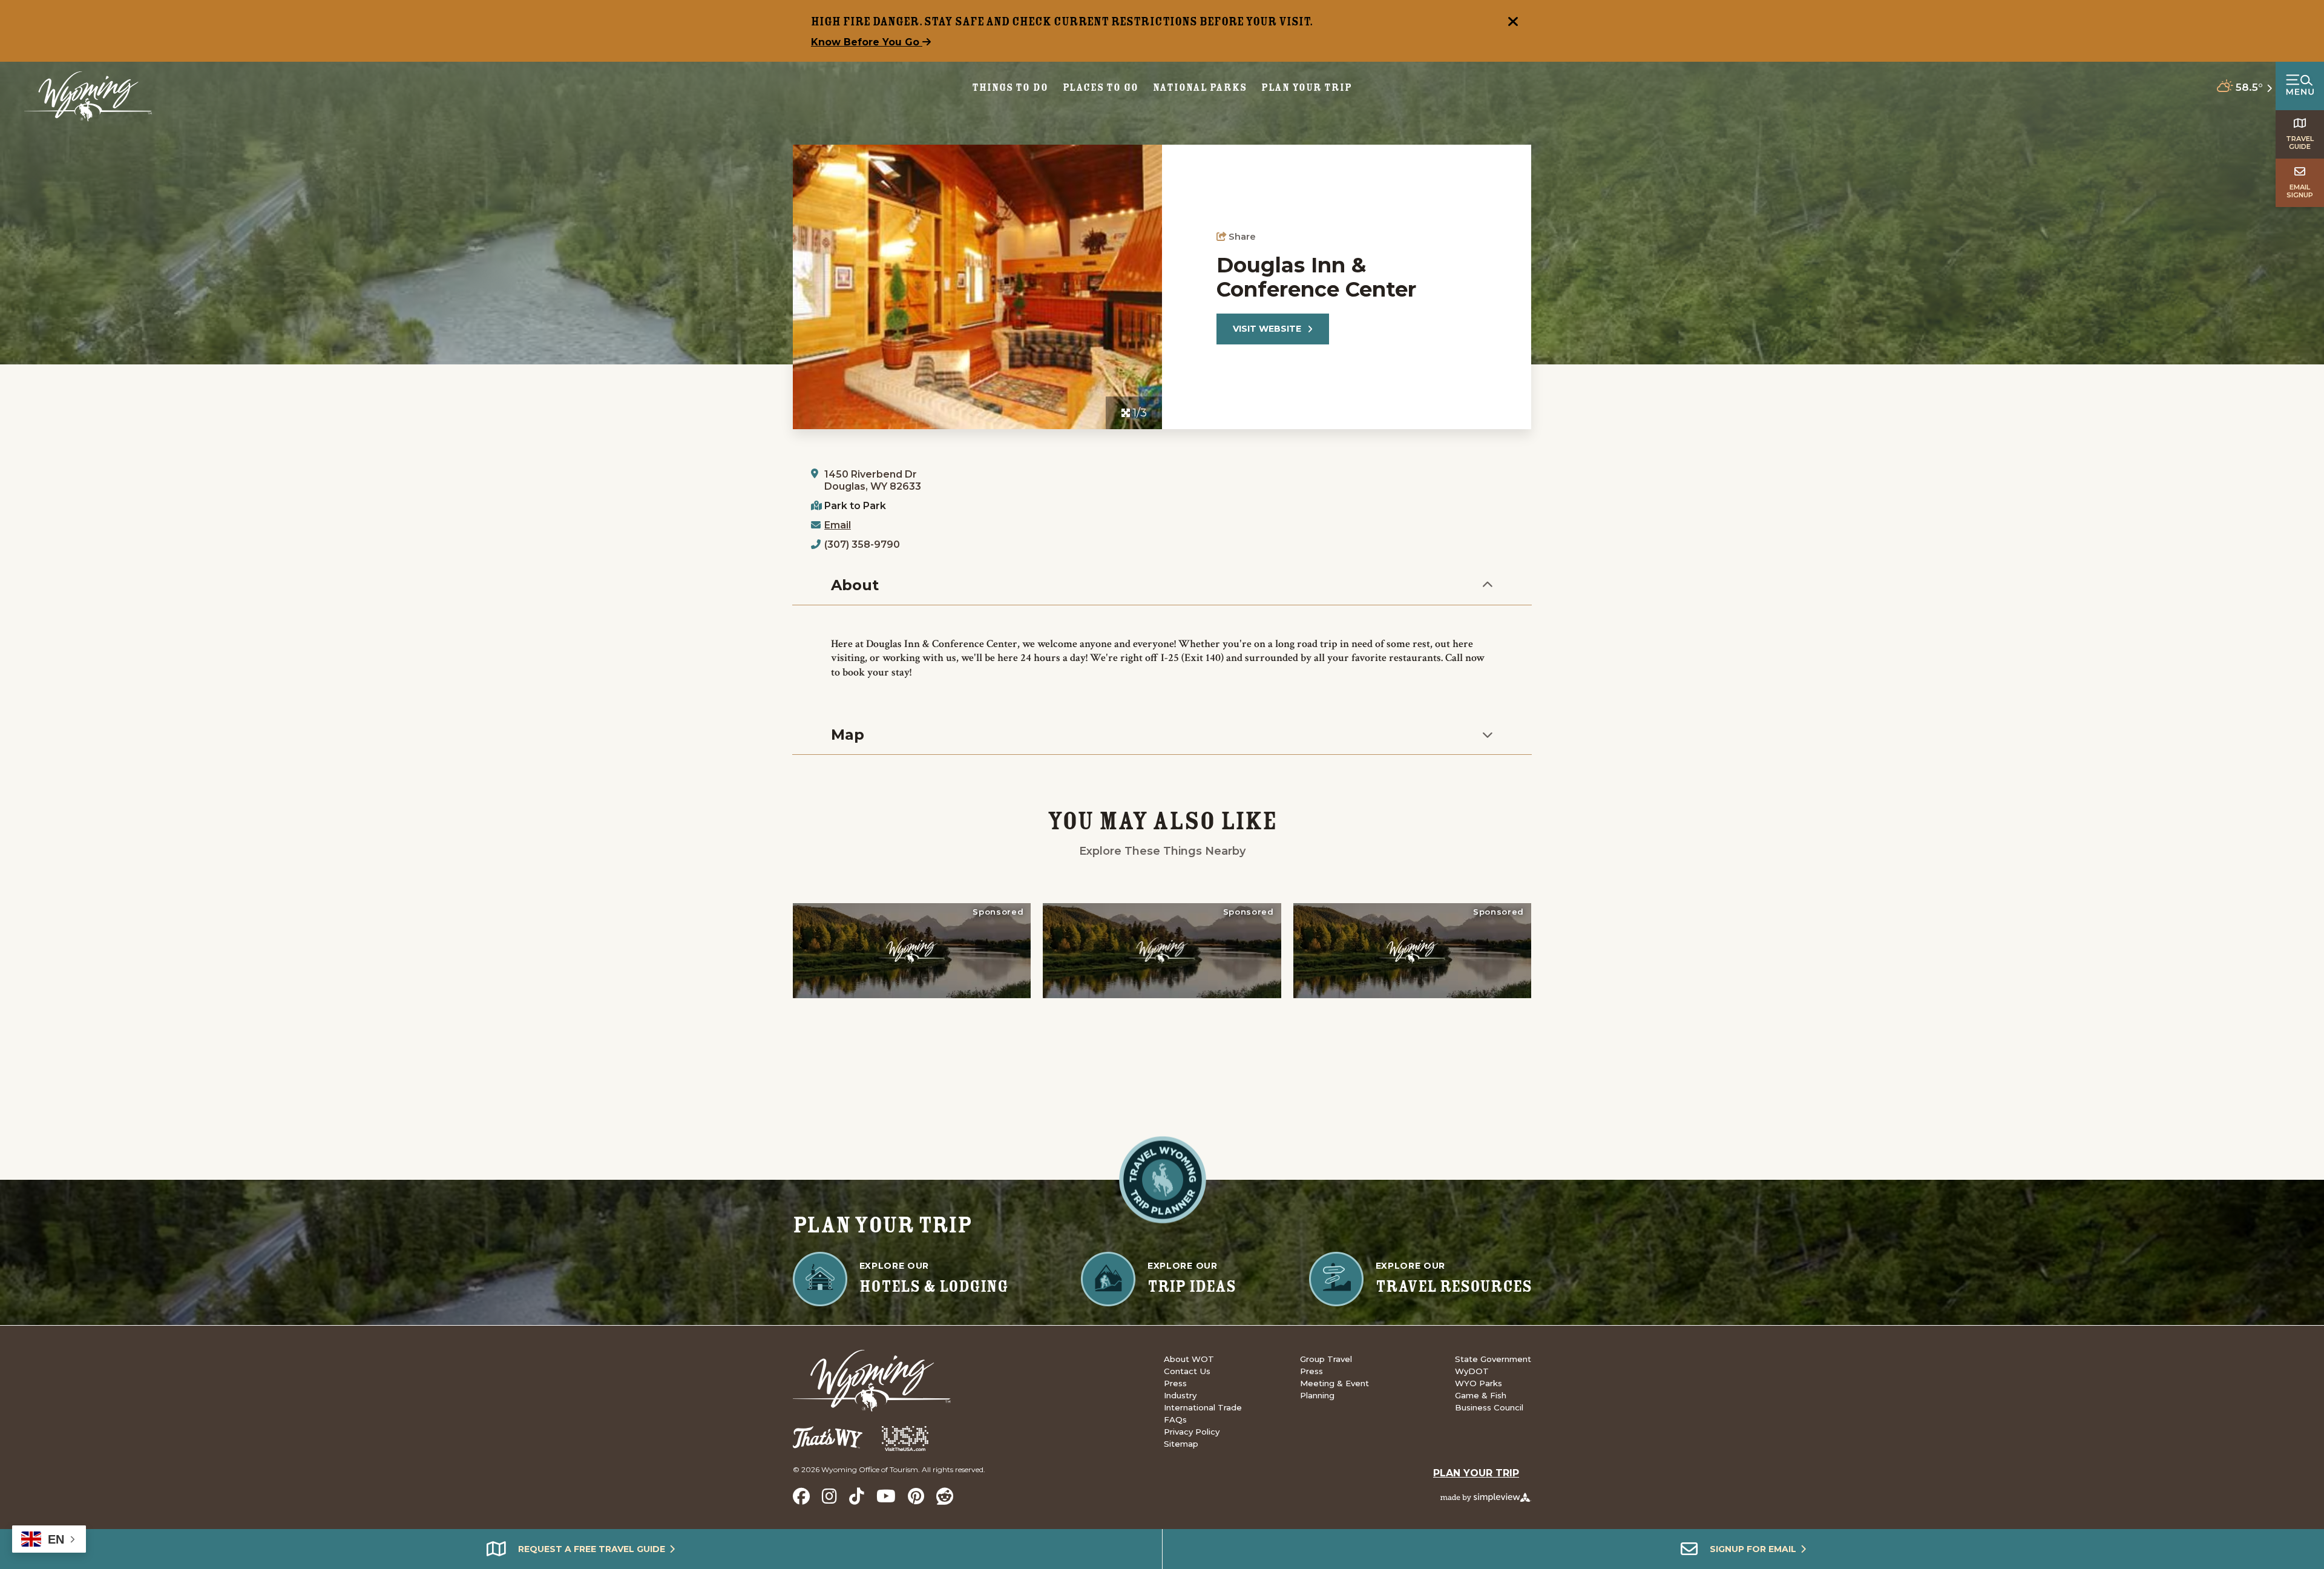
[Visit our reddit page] (945, 1496)
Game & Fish (1481, 1395)
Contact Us (1187, 1371)
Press (1175, 1383)
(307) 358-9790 (862, 544)
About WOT (1189, 1359)
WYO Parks (1479, 1383)
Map (848, 735)
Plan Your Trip (1307, 87)
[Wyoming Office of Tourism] (88, 97)
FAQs (1175, 1419)
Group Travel (1326, 1359)
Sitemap (1181, 1444)
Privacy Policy (1192, 1432)
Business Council (1489, 1407)
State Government (1493, 1359)
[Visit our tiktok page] (857, 1496)
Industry (1180, 1395)
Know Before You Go (867, 42)
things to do (1010, 87)
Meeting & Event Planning (1334, 1389)
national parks (1200, 87)
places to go (1101, 87)
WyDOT (1472, 1371)
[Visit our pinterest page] (916, 1496)
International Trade (1203, 1407)
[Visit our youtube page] (886, 1496)
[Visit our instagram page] (829, 1496)
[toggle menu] (2300, 86)
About (855, 585)
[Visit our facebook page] (801, 1496)
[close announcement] (1513, 23)
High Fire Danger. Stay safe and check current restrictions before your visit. (1062, 21)
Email (838, 525)
